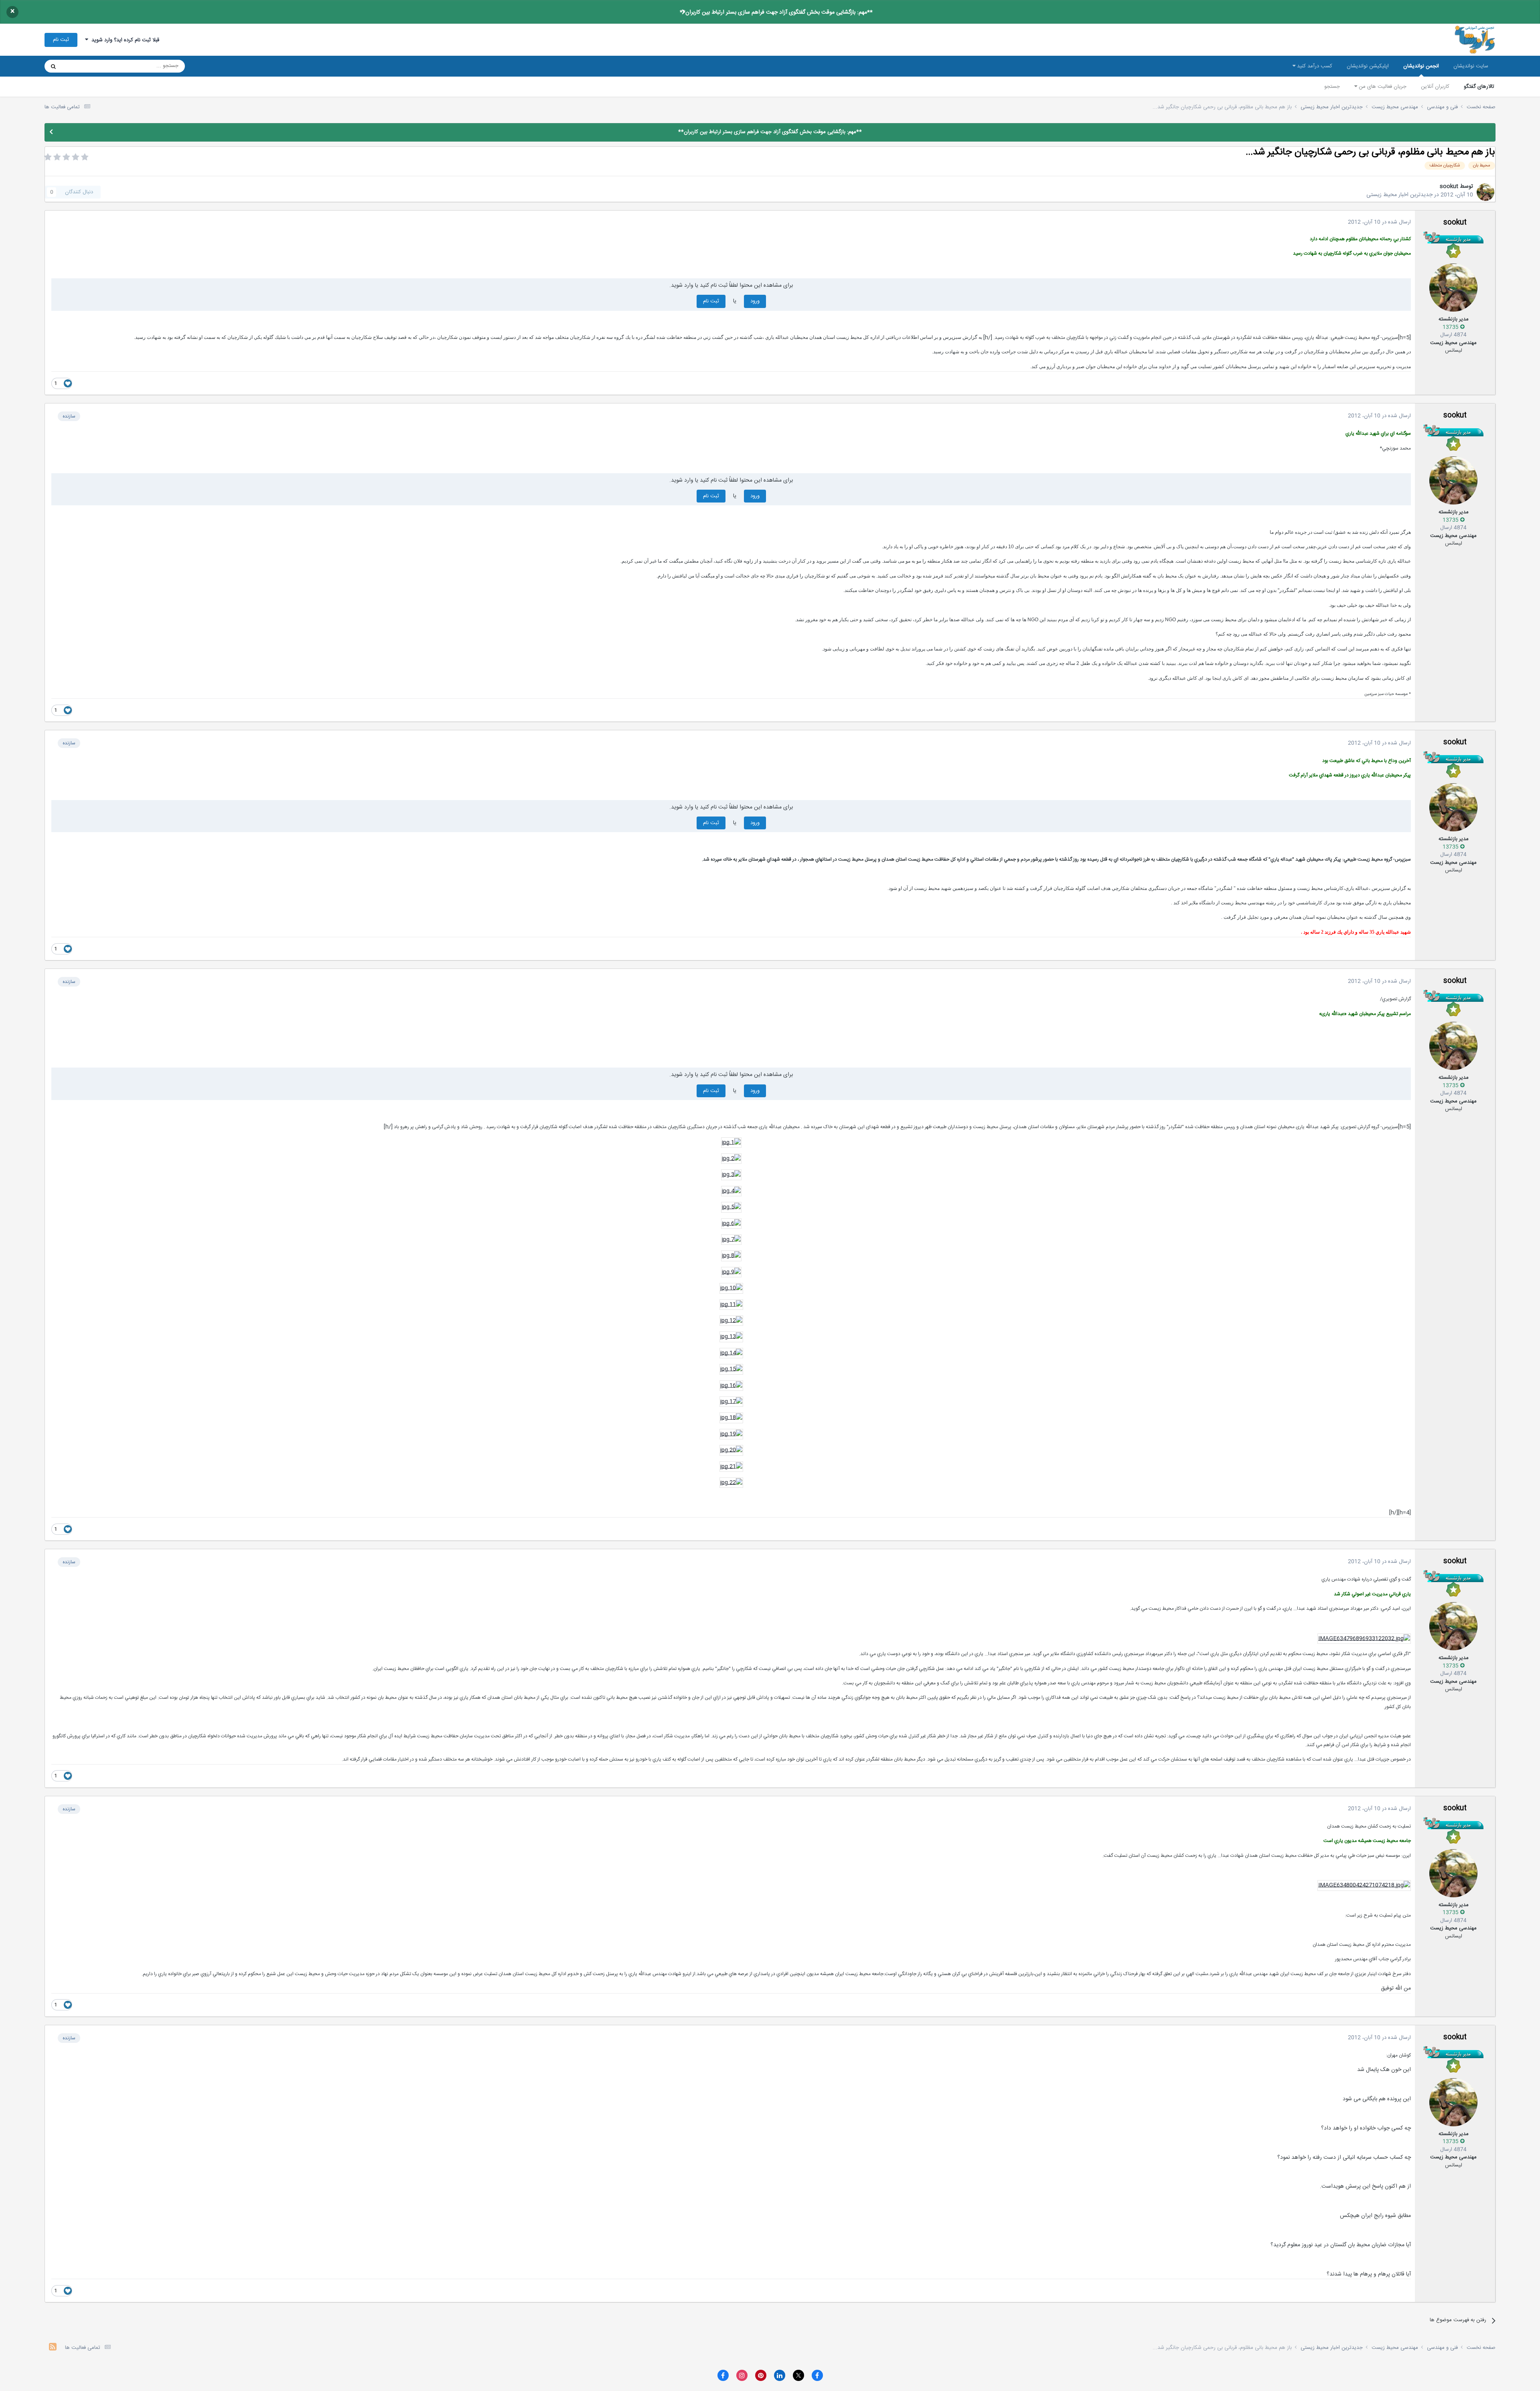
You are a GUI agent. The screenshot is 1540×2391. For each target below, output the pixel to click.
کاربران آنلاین (1435, 87)
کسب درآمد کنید (1314, 66)
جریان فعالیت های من (1382, 87)
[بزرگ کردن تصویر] (731, 1143)
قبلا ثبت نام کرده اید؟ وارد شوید (124, 40)
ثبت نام (61, 40)
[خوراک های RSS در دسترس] (53, 2348)
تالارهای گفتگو (1479, 87)
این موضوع (84, 66)
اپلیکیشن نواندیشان (1368, 66)
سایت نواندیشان (1471, 66)
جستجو (1332, 87)
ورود (755, 301)
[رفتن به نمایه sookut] (1485, 192)
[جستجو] (53, 66)
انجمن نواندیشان (1421, 66)
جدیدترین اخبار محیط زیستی (1399, 195)
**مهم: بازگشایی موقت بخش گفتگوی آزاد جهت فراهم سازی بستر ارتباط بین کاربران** (776, 12)
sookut (1449, 186)
